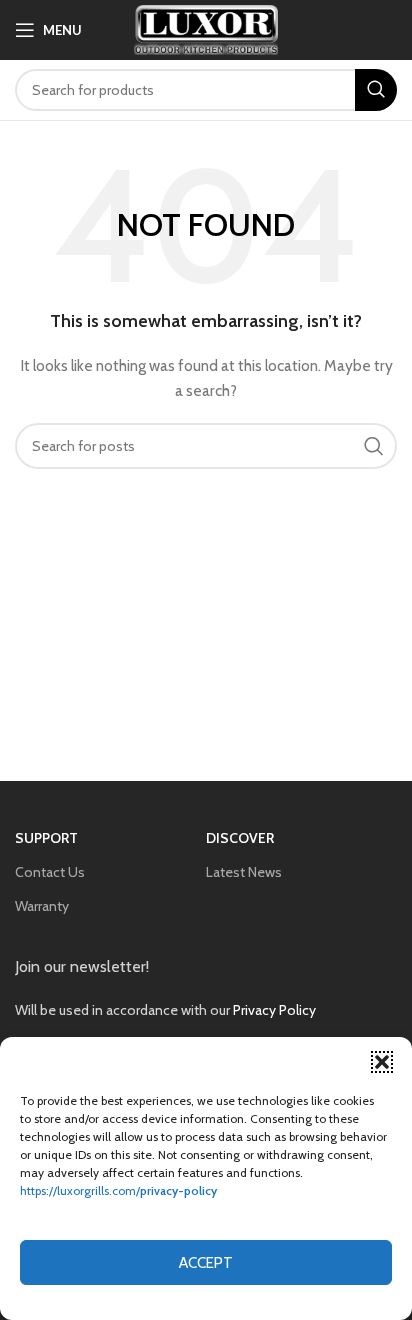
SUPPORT (46, 838)
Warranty (42, 906)
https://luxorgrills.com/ (118, 1190)
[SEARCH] (376, 90)
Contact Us (50, 872)
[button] (382, 1062)
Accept (206, 1263)
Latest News (244, 872)
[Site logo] (206, 28)
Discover (240, 838)
